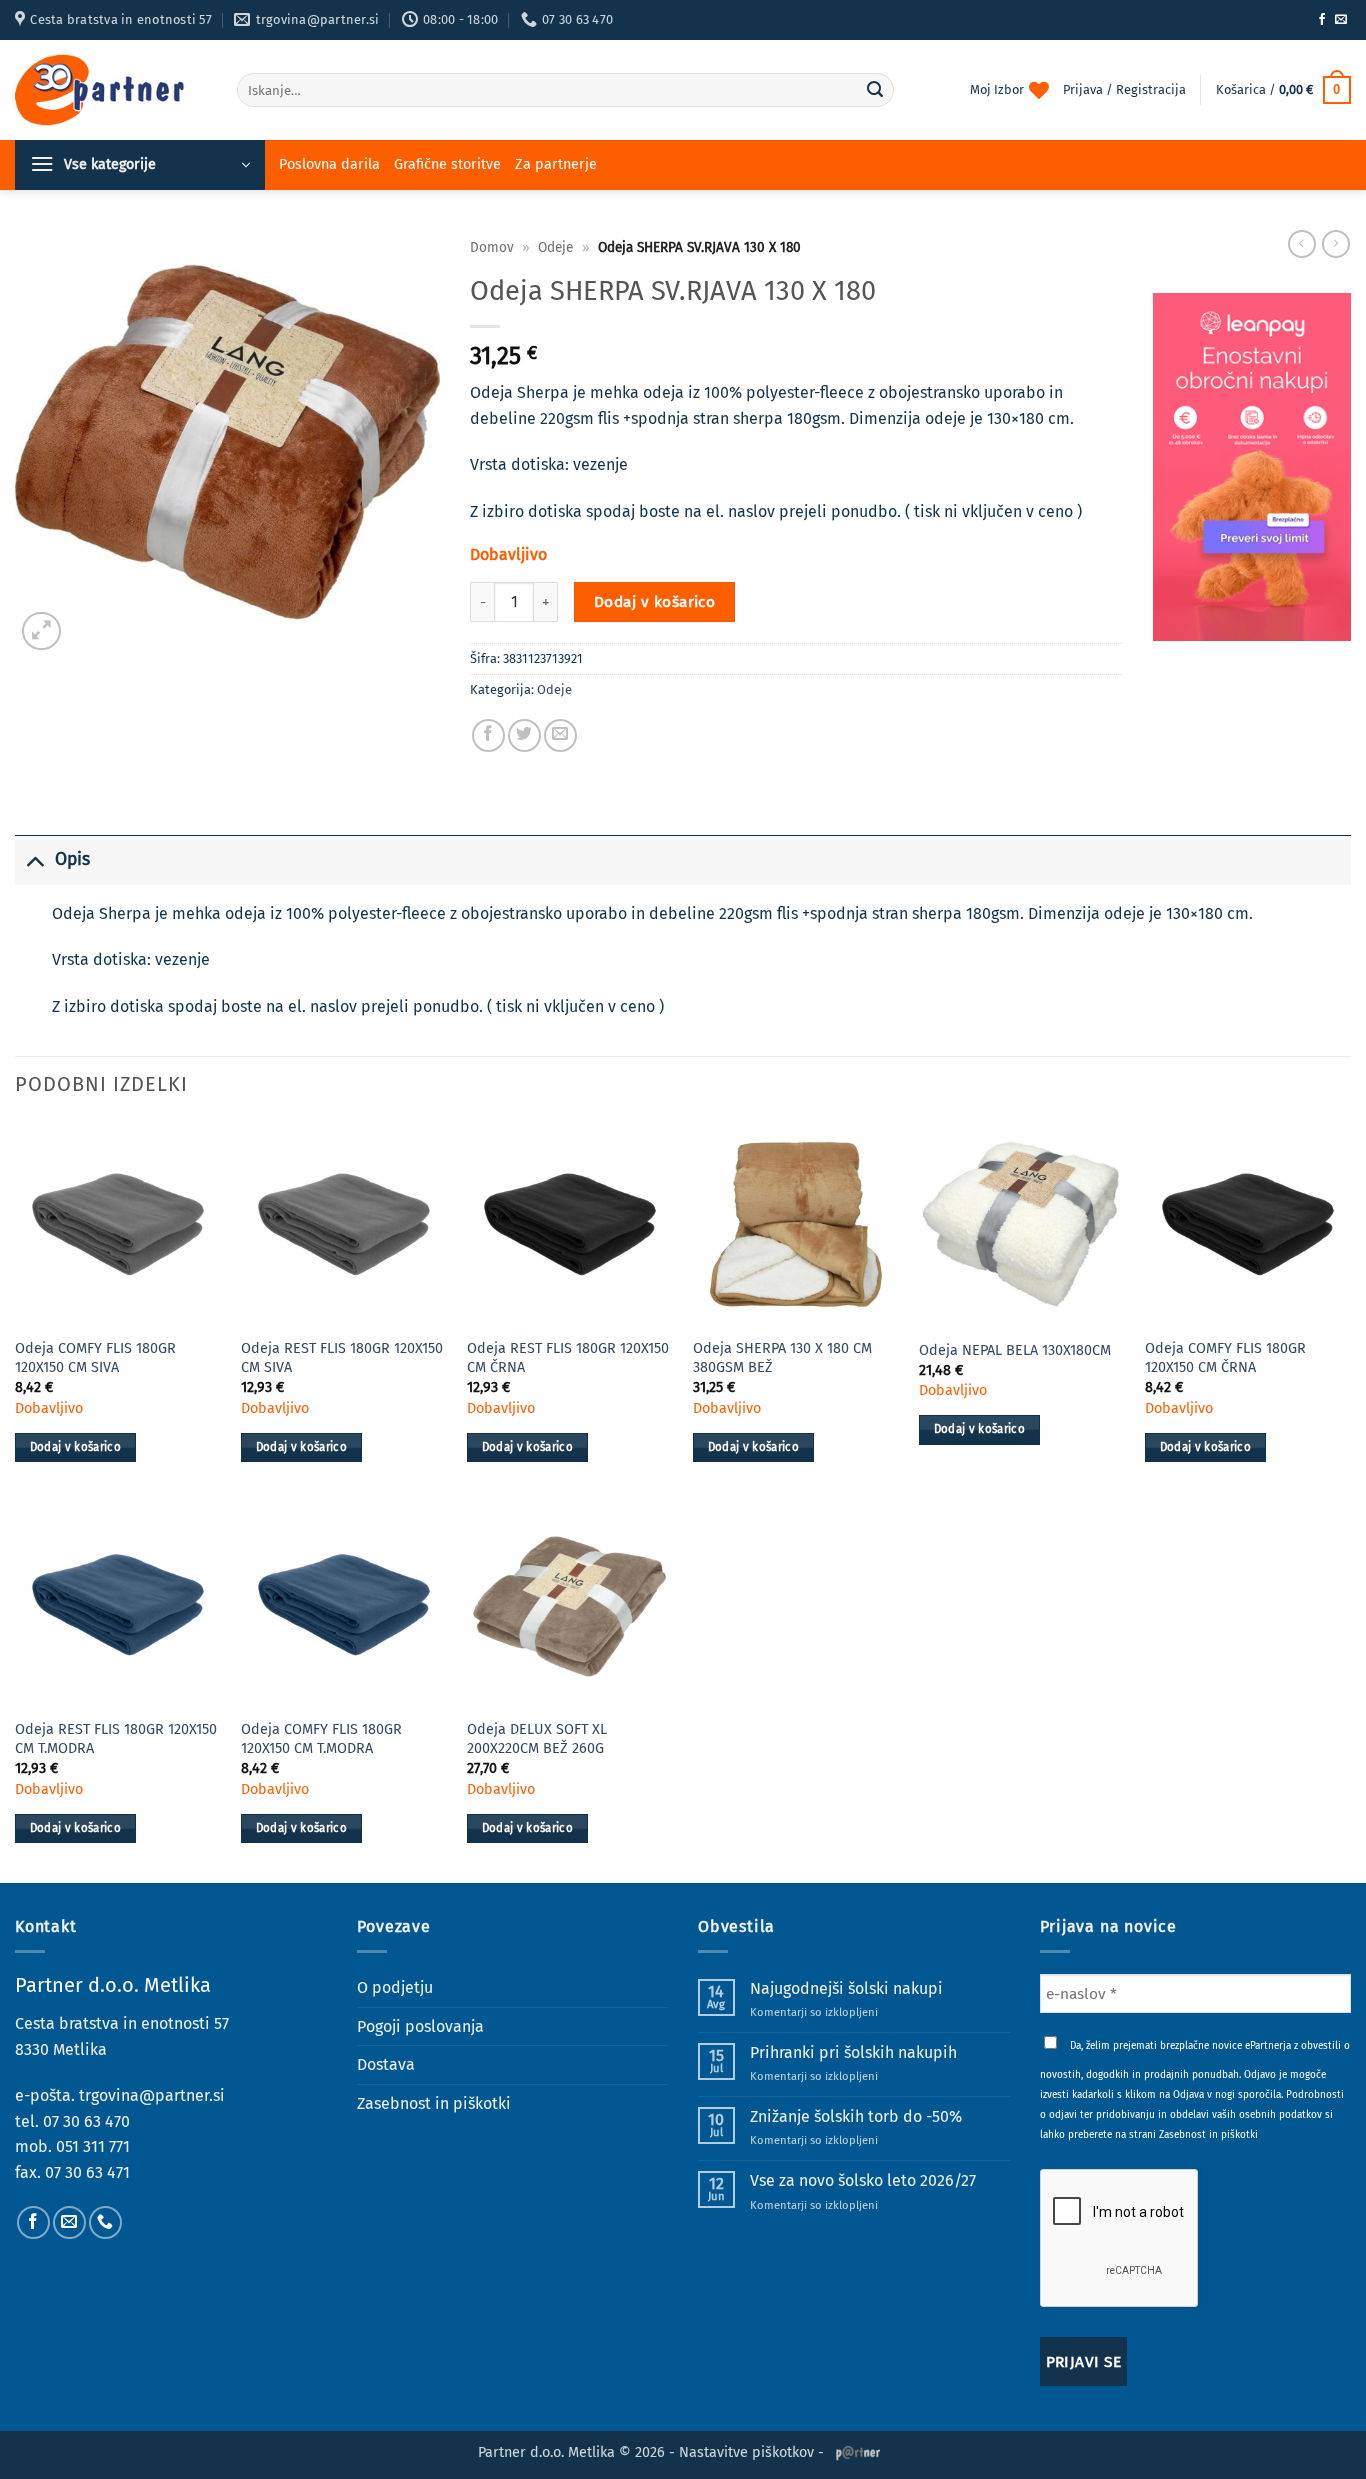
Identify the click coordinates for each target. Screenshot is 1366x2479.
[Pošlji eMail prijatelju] (560, 735)
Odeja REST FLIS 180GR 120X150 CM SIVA (342, 1358)
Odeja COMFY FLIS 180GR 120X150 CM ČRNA (1225, 1358)
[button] (1283, 90)
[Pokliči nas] (105, 2222)
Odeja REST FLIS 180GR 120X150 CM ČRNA (568, 1358)
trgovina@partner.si (152, 2095)
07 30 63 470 (86, 2121)
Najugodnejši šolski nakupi (846, 1988)
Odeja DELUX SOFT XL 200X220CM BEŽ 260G (537, 1739)
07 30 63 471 (87, 2172)
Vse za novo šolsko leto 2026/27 (863, 2180)
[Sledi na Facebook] (1322, 20)
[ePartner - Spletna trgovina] (111, 90)
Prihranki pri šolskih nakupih (853, 2052)
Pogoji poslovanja (420, 2026)
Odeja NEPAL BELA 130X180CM (1015, 1350)
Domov (492, 247)
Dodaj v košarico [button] (76, 1447)
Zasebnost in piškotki (434, 2103)
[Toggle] (34, 859)
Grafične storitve (447, 164)
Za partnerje (556, 164)
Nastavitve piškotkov (746, 2452)
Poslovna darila (329, 164)
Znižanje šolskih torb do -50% (856, 2116)
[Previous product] (1336, 244)
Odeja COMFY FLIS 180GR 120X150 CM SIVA (95, 1358)
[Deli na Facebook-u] (488, 735)
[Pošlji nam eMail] (1341, 20)
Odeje (555, 247)
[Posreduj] (875, 90)
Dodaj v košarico (654, 601)
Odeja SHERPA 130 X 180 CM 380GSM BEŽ (782, 1358)
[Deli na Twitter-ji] (524, 735)
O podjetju (395, 1987)
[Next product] (1302, 244)
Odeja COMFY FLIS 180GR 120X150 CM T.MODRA (321, 1739)
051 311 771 (93, 2146)
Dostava (386, 2064)
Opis (72, 859)
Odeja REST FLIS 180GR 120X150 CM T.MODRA (116, 1739)
